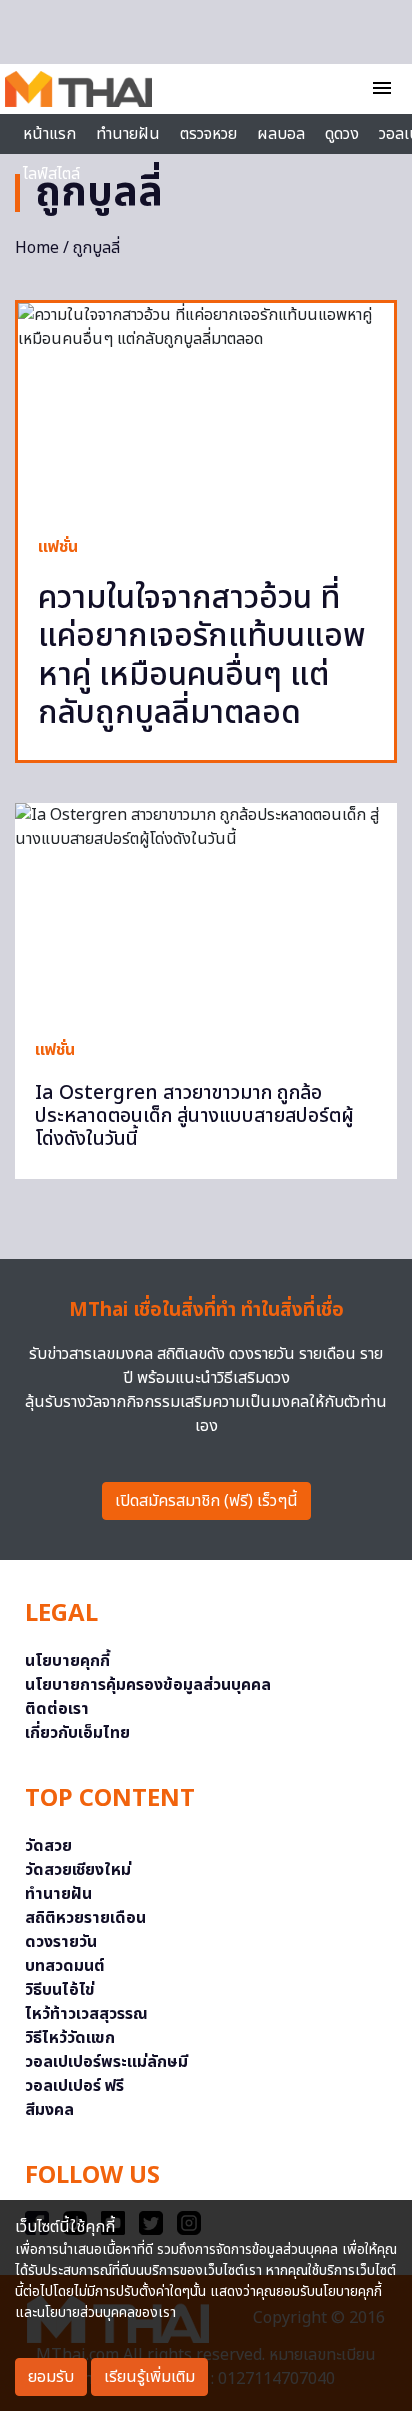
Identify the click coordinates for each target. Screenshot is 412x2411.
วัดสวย (48, 1846)
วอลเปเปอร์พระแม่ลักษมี (106, 2062)
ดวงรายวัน (61, 1942)
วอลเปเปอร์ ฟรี (74, 2086)
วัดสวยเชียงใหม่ (78, 1870)
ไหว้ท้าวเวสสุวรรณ (86, 2014)
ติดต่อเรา (57, 1709)
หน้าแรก (49, 134)
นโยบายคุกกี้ (67, 1661)
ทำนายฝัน (128, 134)
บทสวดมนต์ (65, 1966)
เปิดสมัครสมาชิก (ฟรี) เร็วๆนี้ (206, 1501)
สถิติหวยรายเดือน (85, 1918)
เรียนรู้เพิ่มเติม (149, 2377)
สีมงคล (49, 2110)
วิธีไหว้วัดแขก (70, 2038)
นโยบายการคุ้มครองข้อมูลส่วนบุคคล (148, 1685)
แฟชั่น (58, 547)
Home (37, 248)
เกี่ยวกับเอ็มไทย (77, 1733)
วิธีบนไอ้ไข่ (60, 1990)
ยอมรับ (51, 2377)
